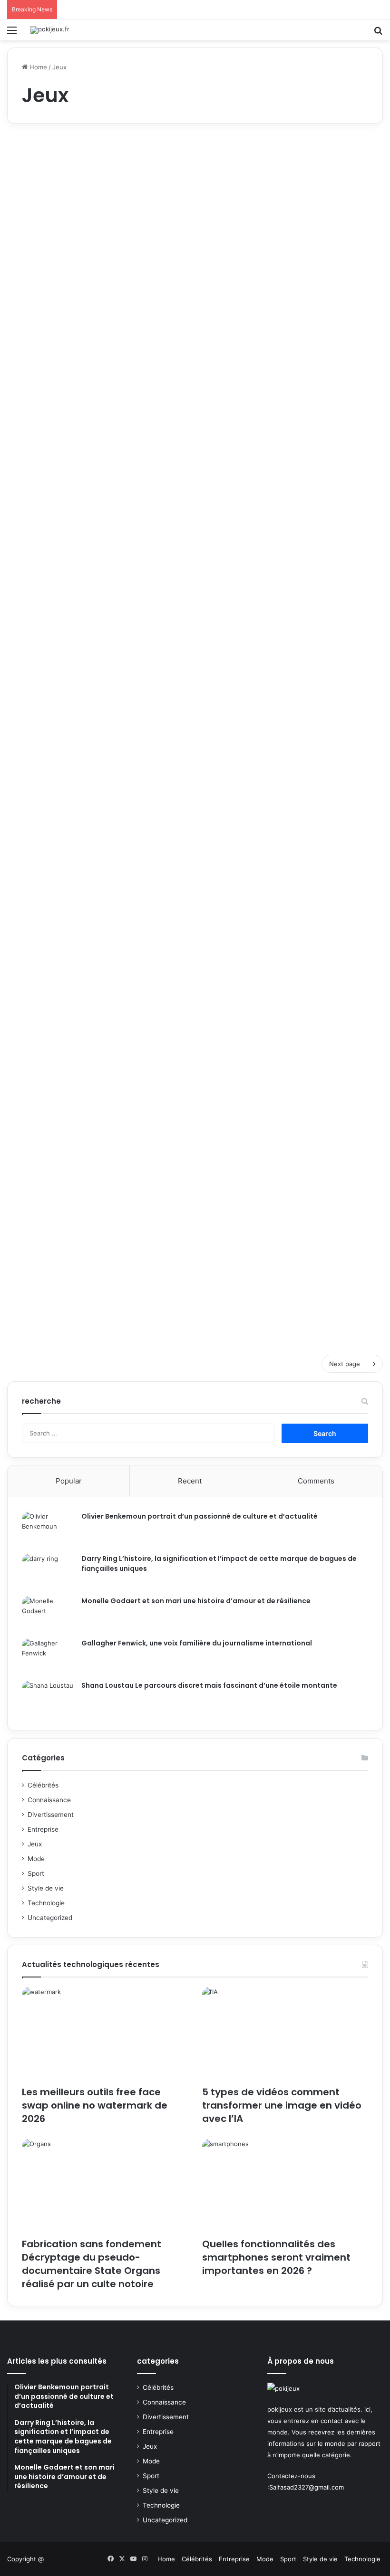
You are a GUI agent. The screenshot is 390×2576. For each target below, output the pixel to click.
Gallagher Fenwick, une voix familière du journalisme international (197, 1643)
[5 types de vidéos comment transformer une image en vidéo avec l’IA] (285, 2034)
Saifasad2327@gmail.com (307, 2487)
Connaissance (49, 1800)
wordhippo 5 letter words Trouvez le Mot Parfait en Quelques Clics (66, 935)
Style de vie (46, 1888)
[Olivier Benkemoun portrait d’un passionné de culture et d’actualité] (48, 1529)
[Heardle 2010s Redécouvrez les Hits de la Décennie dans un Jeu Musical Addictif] (202, 765)
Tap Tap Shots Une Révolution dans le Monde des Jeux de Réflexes (186, 935)
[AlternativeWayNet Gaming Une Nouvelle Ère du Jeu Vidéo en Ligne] (202, 1225)
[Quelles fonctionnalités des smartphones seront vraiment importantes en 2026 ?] (285, 2186)
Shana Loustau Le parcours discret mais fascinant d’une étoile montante (209, 1685)
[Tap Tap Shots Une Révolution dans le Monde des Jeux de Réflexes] (188, 995)
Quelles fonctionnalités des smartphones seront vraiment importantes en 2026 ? (276, 2257)
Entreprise (43, 1829)
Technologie (46, 1903)
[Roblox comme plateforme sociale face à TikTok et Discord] (67, 252)
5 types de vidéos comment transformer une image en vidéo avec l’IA (282, 2105)
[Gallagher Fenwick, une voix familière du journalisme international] (48, 1656)
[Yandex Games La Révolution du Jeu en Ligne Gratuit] (323, 995)
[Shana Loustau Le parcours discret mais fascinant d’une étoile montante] (48, 1698)
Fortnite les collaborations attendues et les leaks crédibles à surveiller (200, 201)
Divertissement (51, 1815)
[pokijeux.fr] (50, 30)
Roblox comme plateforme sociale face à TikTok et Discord (66, 192)
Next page (345, 1364)
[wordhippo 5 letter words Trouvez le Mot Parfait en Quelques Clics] (67, 995)
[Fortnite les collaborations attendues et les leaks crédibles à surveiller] (202, 270)
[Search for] (378, 33)
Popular (69, 1481)
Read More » (44, 334)
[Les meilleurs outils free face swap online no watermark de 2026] (105, 2034)
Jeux (35, 1844)
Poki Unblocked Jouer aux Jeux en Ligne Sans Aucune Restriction (66, 1174)
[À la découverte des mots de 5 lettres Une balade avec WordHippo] (202, 528)
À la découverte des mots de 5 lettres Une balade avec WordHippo (198, 460)
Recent (190, 1481)
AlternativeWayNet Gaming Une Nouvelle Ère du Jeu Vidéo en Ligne (200, 1165)
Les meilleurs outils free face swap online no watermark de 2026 (95, 2105)
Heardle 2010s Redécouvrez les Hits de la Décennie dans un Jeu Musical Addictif (201, 697)
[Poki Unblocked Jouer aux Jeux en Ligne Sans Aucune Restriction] (67, 1242)
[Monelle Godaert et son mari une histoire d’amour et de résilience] (48, 1614)
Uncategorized (50, 1918)
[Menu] (12, 33)
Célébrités (43, 1785)
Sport (36, 1873)
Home (37, 67)
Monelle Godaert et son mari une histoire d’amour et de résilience (196, 1601)
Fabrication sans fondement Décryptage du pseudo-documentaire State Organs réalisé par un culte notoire (92, 2264)
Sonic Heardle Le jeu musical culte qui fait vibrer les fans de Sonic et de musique (63, 460)
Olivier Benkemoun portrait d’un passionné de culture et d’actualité (200, 1516)
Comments (316, 1481)
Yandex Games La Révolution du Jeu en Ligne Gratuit (317, 935)
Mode (36, 1859)
